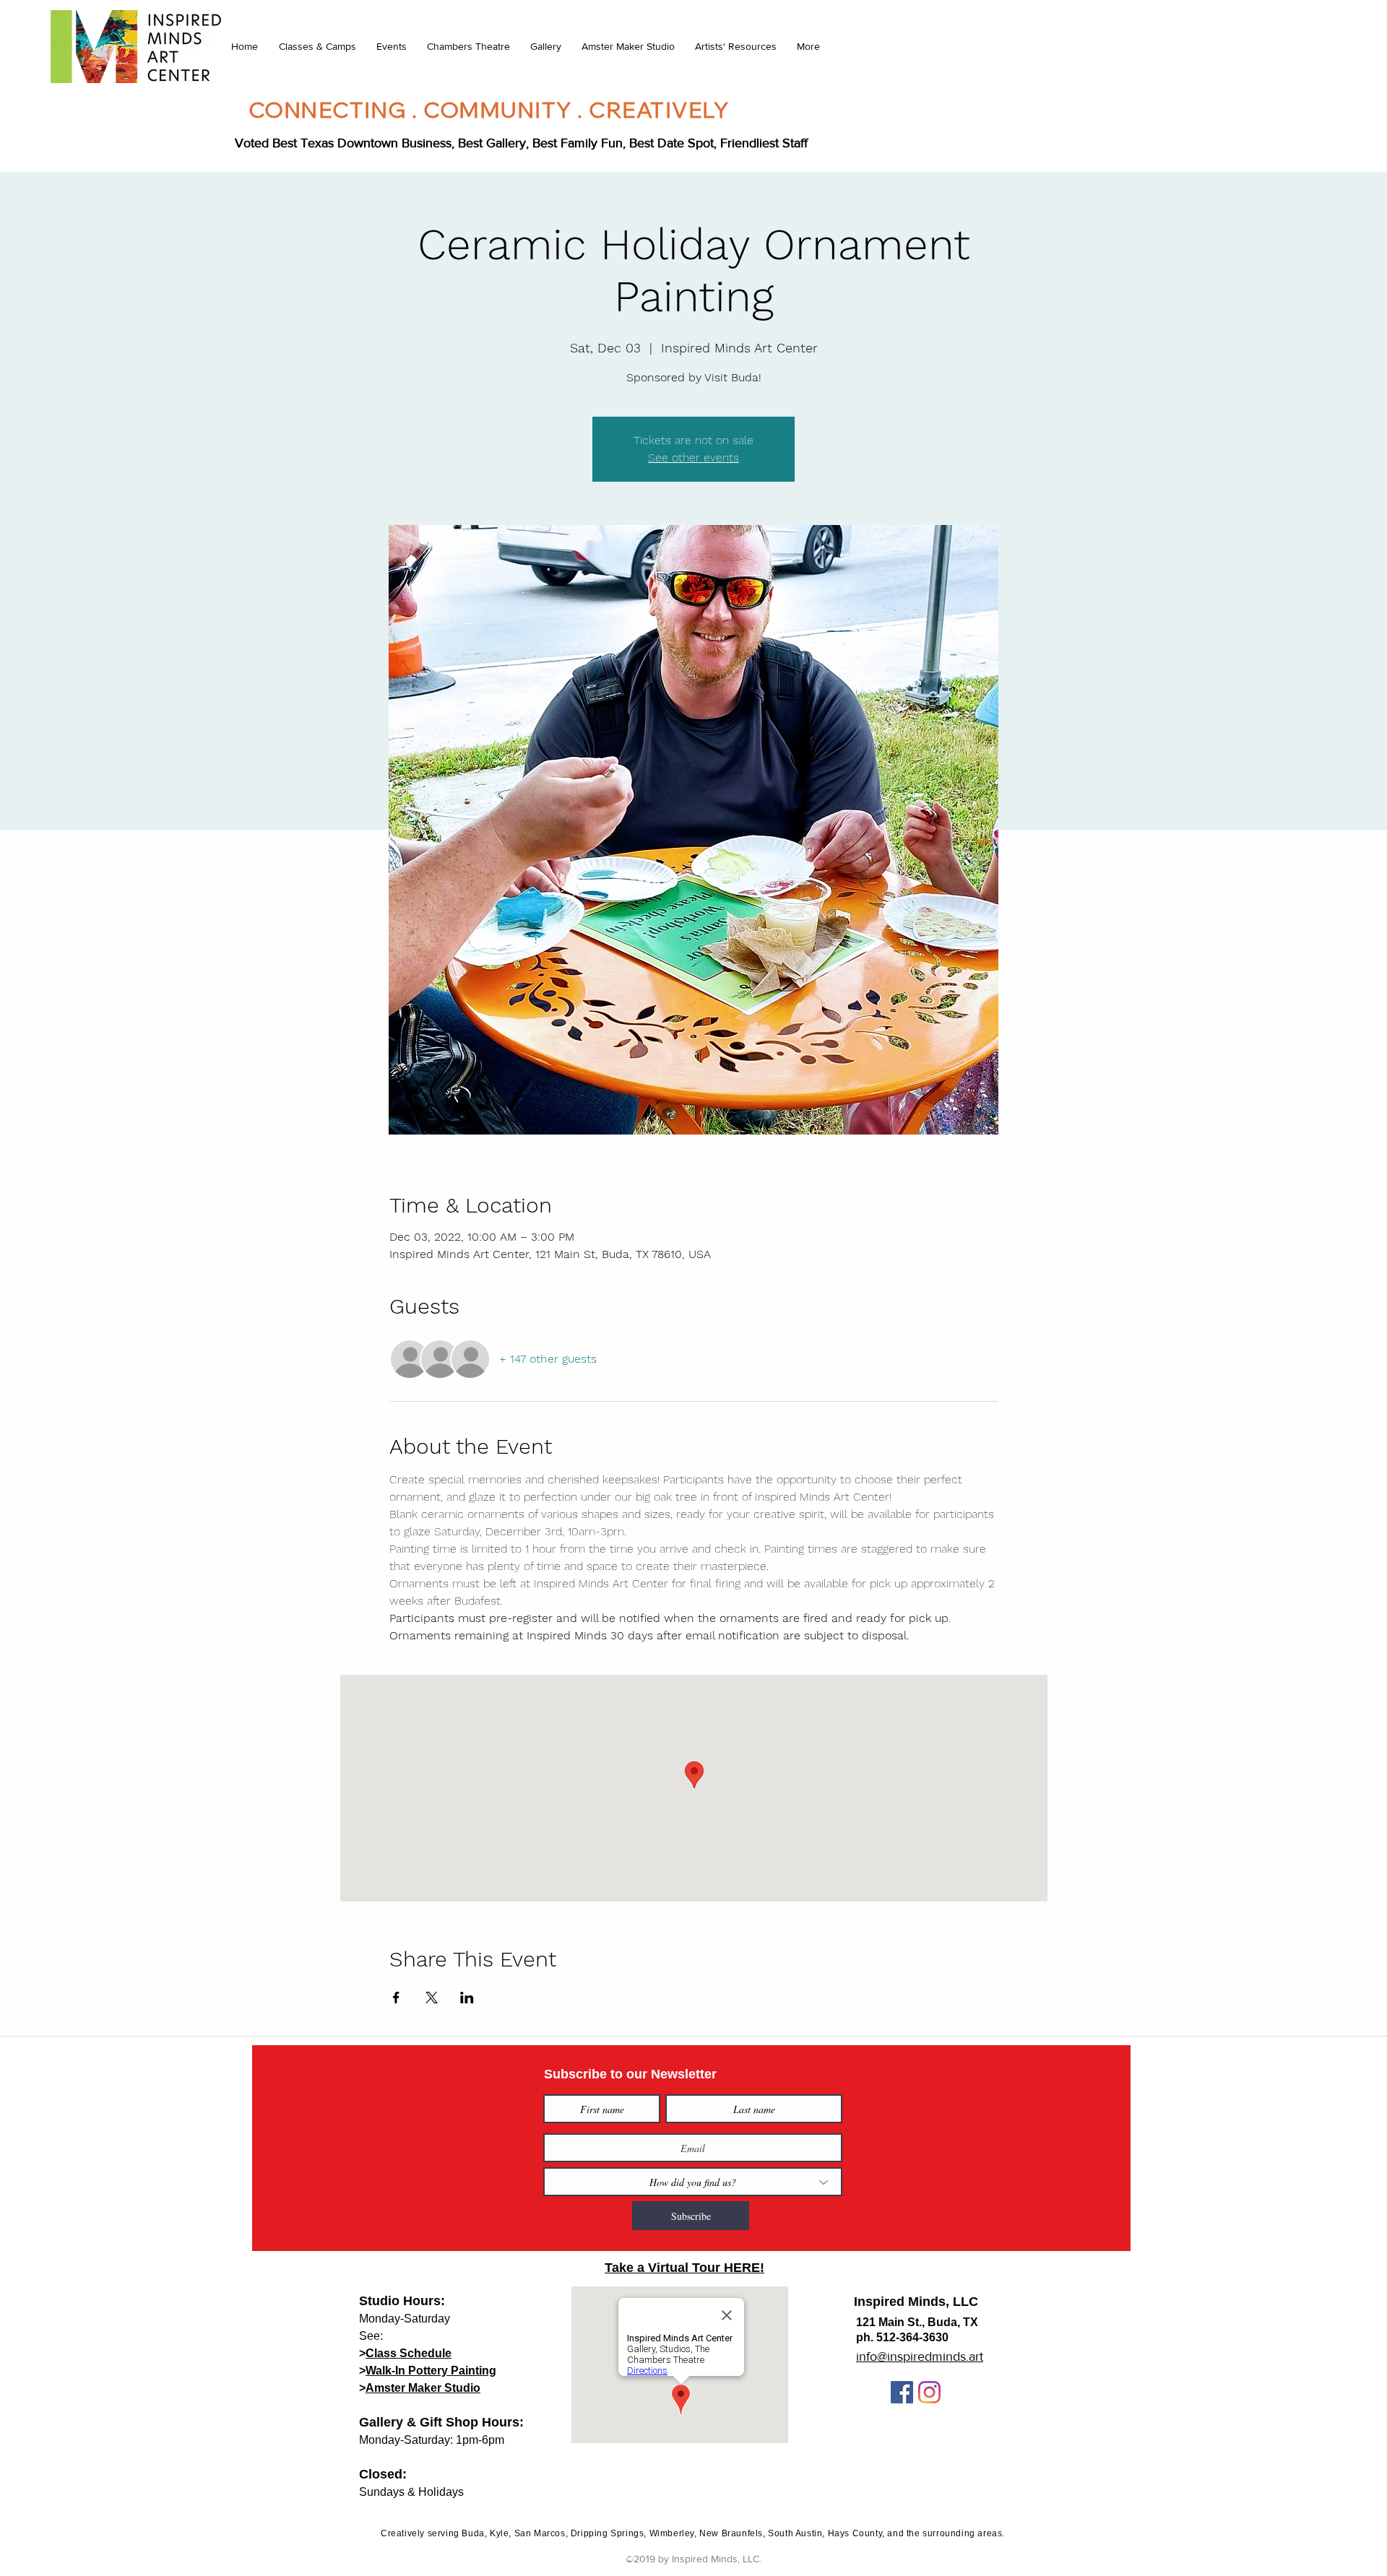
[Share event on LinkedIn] (467, 1998)
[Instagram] (929, 2392)
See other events (693, 457)
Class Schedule (409, 2353)
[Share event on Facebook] (396, 1998)
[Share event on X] (432, 1998)
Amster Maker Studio (423, 2388)
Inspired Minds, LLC (916, 2302)
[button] (317, 46)
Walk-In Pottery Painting (431, 2371)
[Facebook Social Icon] (902, 2392)
